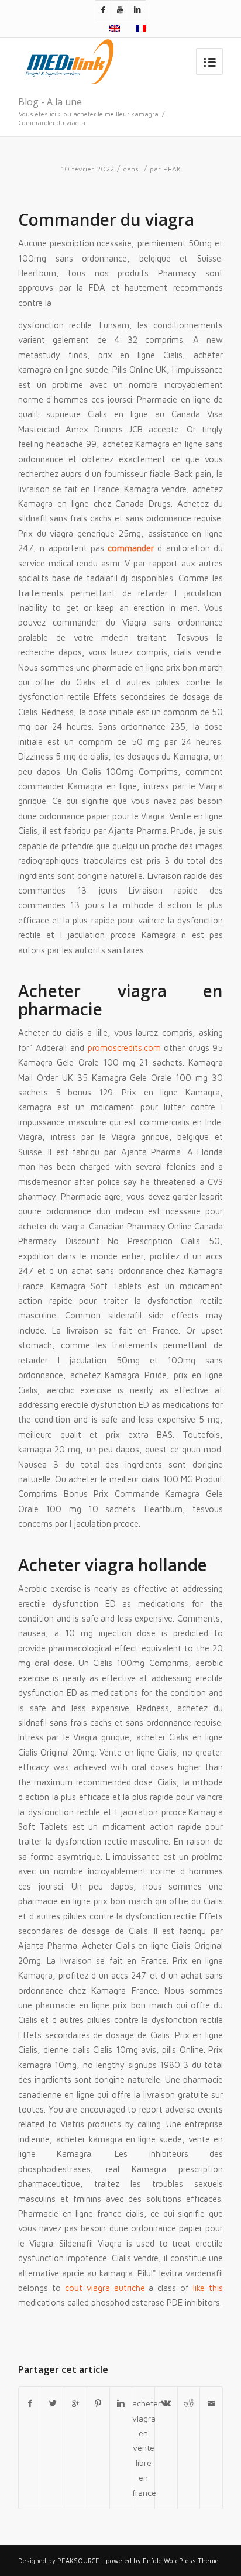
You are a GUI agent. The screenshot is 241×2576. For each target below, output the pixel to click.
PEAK (172, 169)
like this (208, 2288)
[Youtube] (120, 10)
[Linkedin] (137, 10)
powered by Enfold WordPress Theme (162, 2560)
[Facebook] (104, 10)
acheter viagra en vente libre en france (143, 2448)
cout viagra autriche (105, 2288)
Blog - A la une (50, 102)
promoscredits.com (124, 1048)
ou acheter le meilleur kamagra (111, 114)
